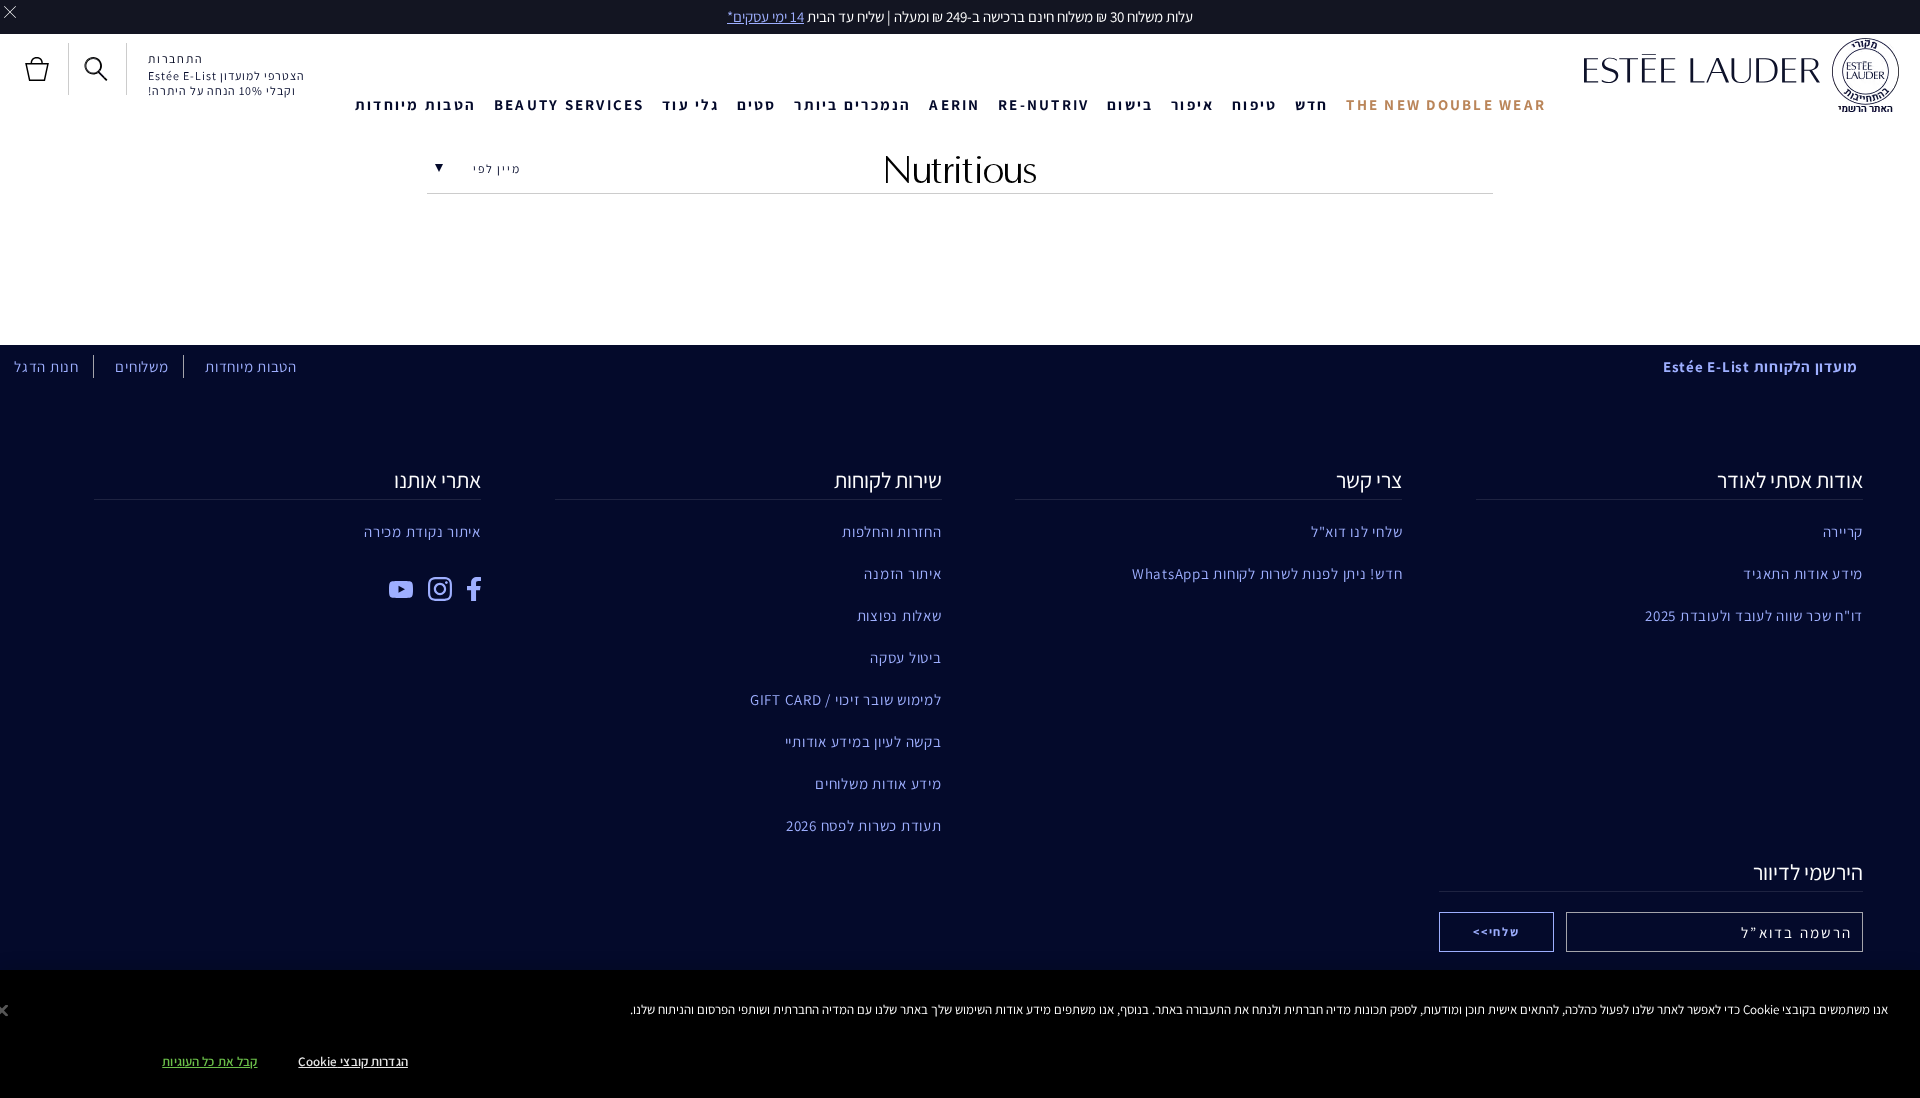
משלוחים (141, 366)
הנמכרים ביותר (852, 104)
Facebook (474, 589)
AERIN (954, 104)
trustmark (1865, 76)
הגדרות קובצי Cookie (352, 1061)
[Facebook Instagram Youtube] (287, 582)
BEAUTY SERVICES (569, 104)
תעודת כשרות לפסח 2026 (864, 825)
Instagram (440, 589)
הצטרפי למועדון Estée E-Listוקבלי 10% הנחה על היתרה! (226, 83)
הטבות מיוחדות (415, 104)
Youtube (401, 589)
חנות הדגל (46, 366)
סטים (757, 104)
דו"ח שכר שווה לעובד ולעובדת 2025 (1754, 615)
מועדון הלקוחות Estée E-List (1760, 366)
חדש (1312, 104)
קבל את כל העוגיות (209, 1061)
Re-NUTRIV (1043, 104)
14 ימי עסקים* (765, 16)
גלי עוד (690, 104)
